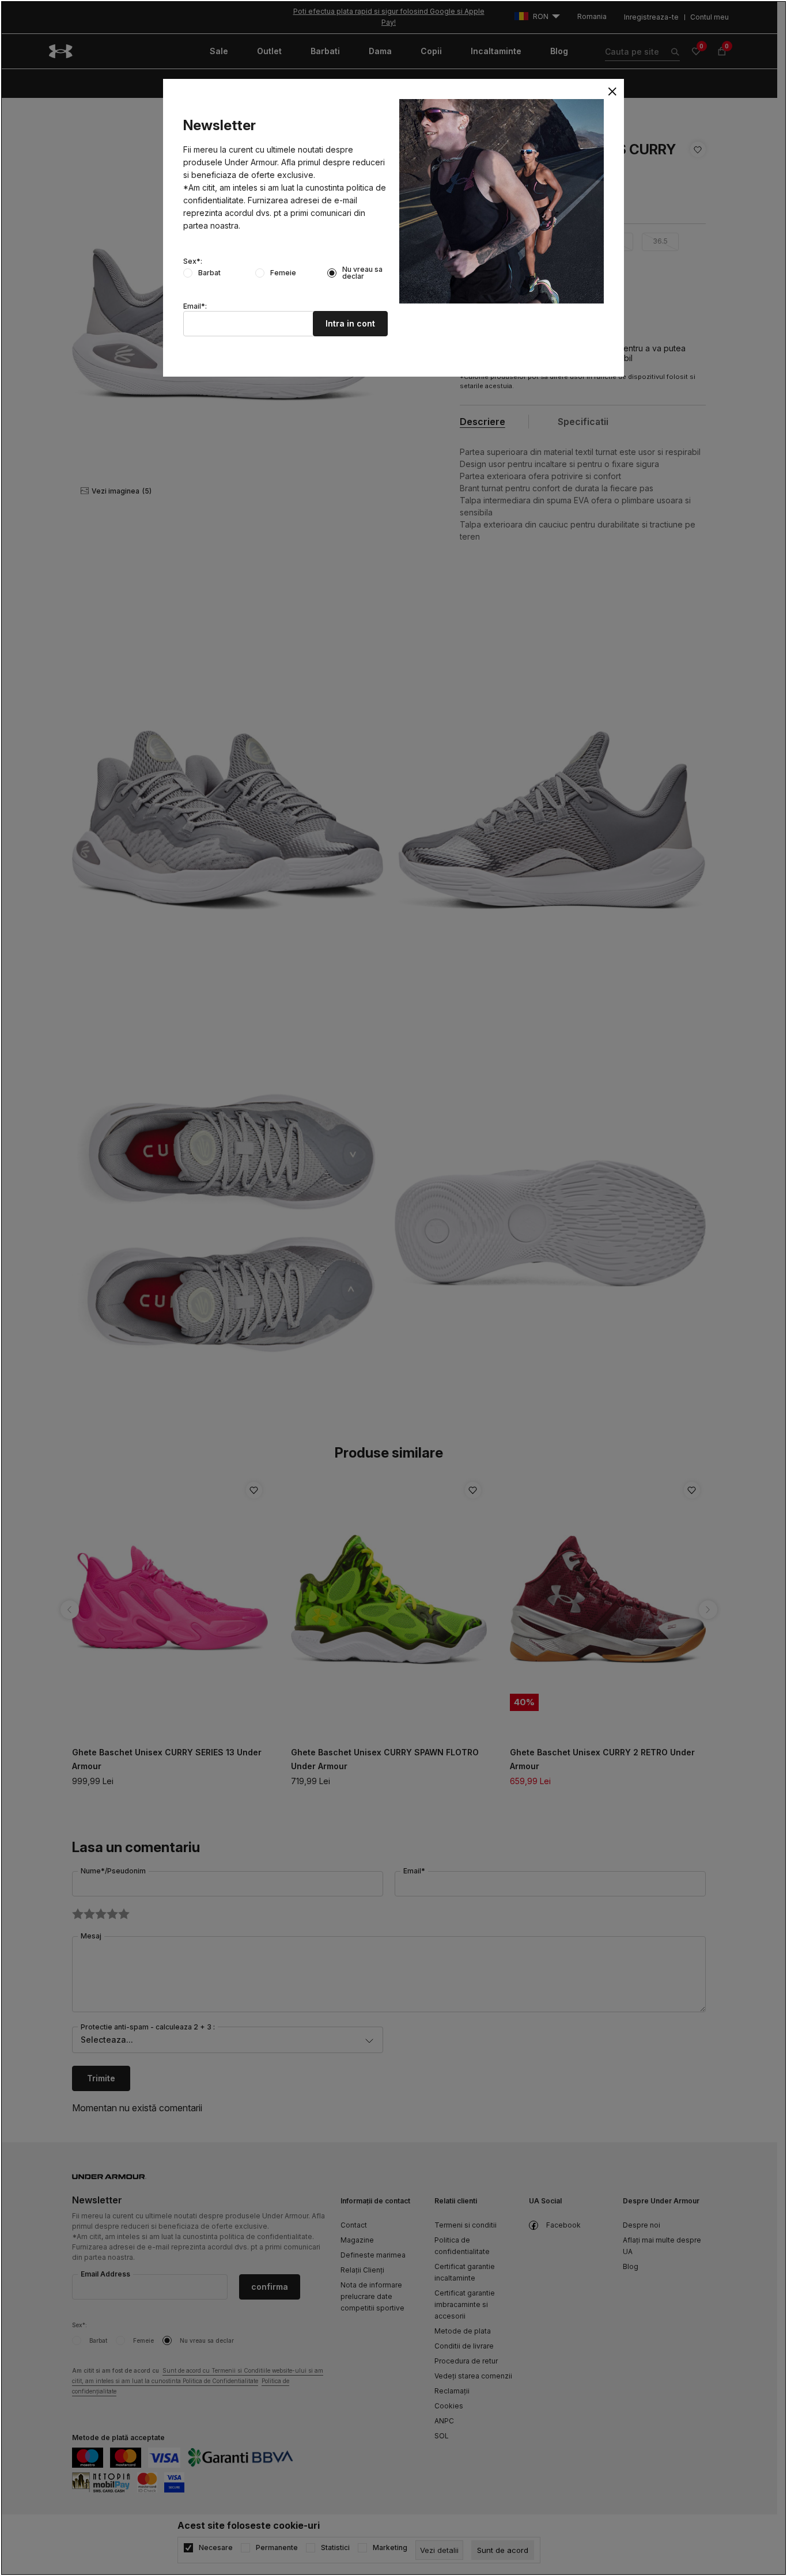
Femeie (283, 273)
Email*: (195, 306)
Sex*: (193, 261)
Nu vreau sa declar (362, 273)
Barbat (209, 273)
